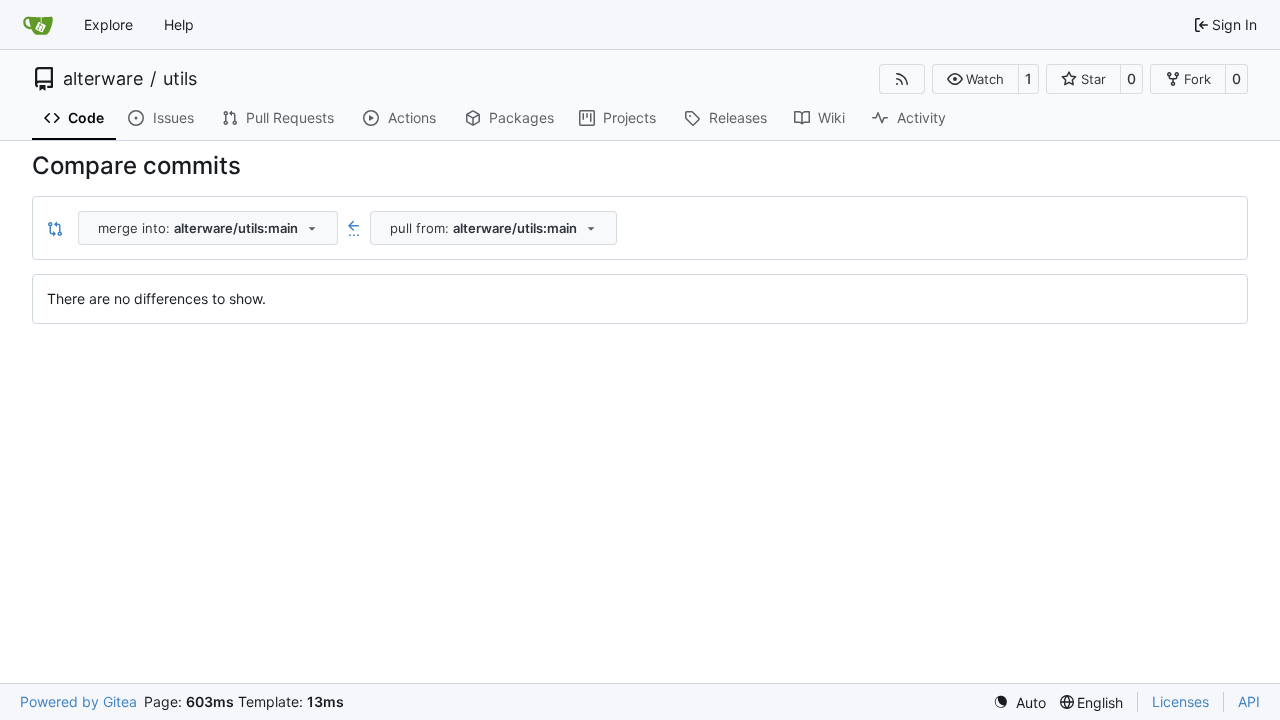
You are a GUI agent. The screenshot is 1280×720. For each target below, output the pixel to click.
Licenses (1180, 701)
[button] (975, 79)
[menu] (1019, 702)
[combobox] (208, 228)
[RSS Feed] (902, 79)
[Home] (38, 25)
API (1249, 701)
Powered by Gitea (78, 701)
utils (180, 79)
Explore (108, 24)
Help (179, 24)
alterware (103, 79)
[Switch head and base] (55, 228)
